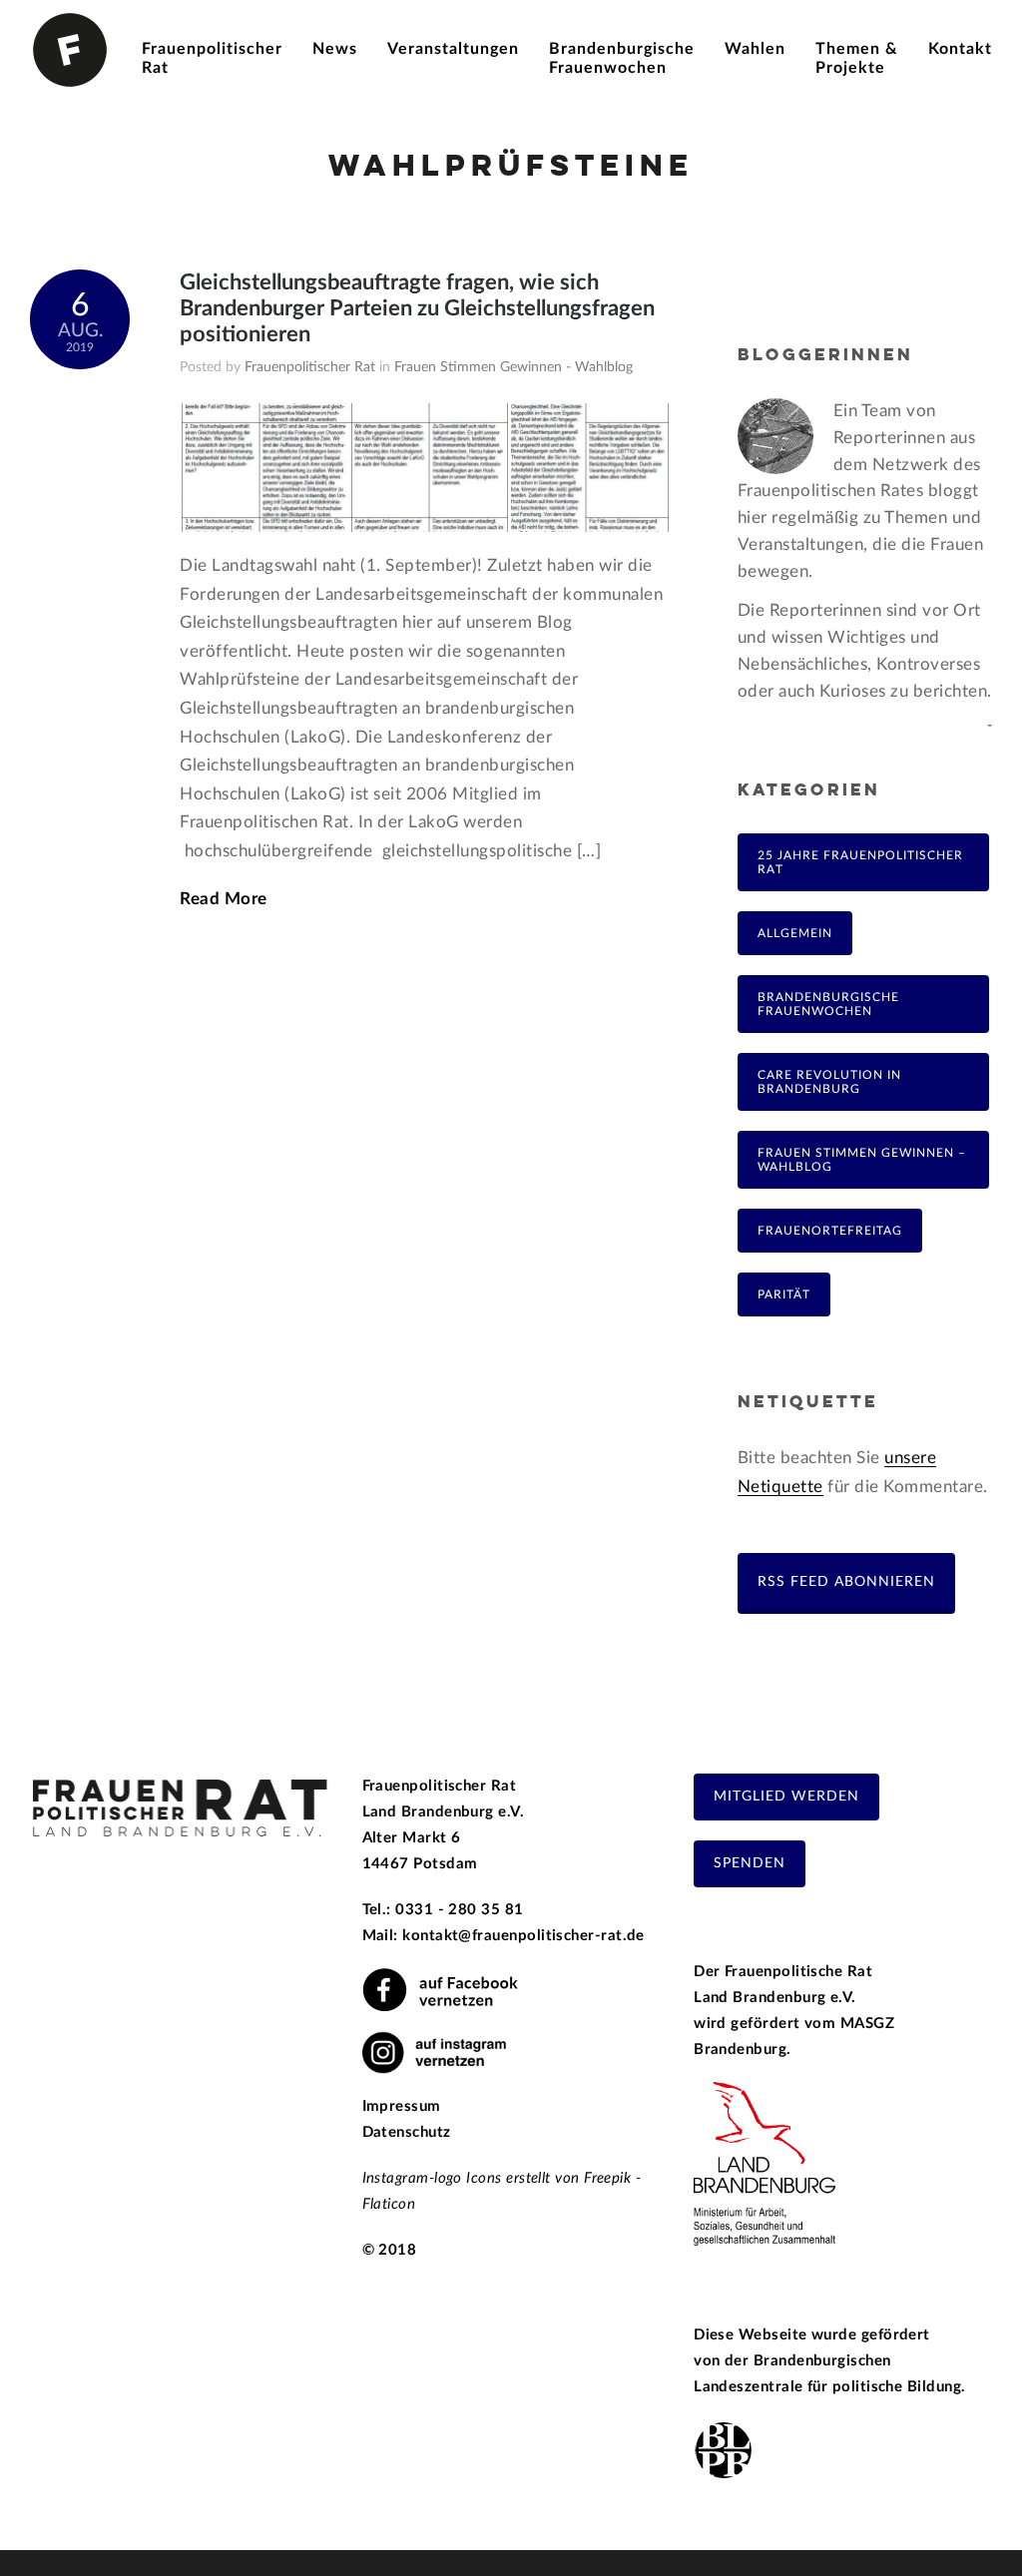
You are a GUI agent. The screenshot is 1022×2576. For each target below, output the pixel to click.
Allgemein (795, 933)
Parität (784, 1294)
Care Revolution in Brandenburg (829, 1082)
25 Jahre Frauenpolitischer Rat (860, 862)
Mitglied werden (786, 1797)
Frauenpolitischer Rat (310, 367)
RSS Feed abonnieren (846, 1581)
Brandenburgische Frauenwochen (828, 1004)
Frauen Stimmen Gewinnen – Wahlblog (862, 1160)
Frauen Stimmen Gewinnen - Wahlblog (513, 367)
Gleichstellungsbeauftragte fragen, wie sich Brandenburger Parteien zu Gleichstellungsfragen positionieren (417, 308)
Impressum (402, 2106)
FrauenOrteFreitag (830, 1231)
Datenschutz (407, 2132)
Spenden (750, 1863)
